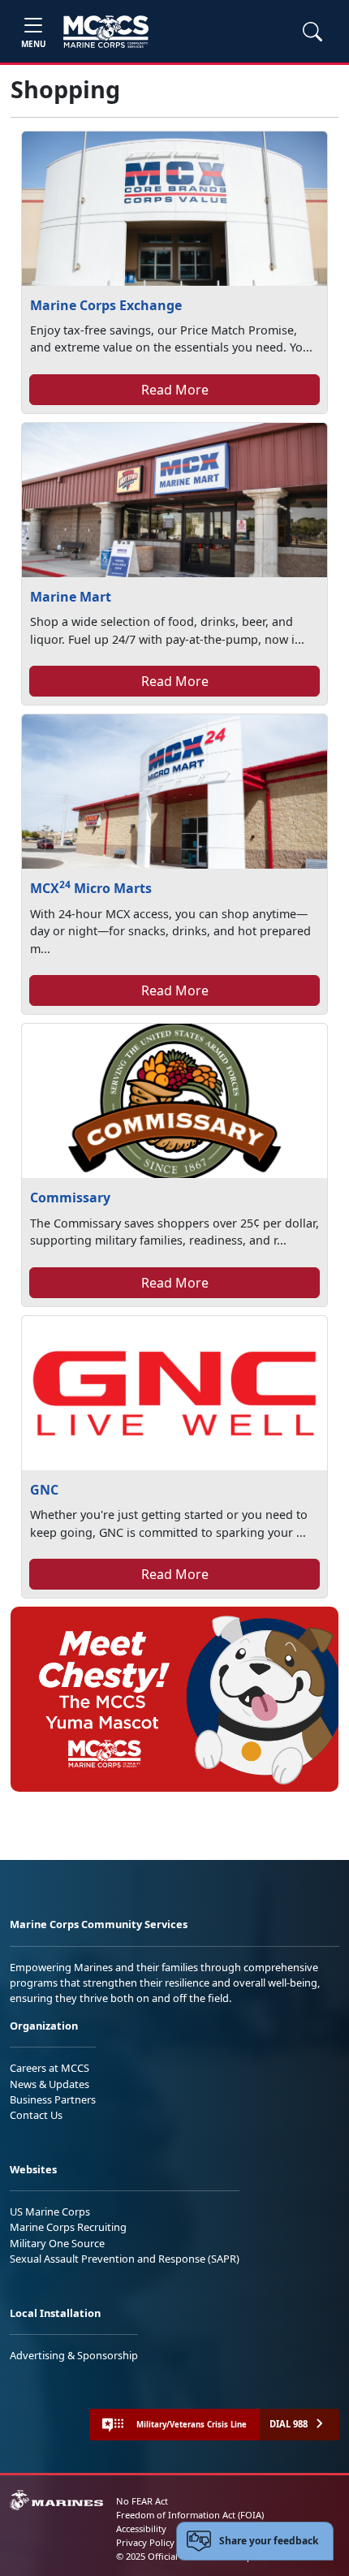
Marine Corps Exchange (106, 305)
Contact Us (36, 2115)
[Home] (106, 32)
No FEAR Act (142, 2501)
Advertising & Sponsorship (74, 2355)
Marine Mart (71, 597)
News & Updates (50, 2084)
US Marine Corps (50, 2211)
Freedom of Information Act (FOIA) (190, 2515)
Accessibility (141, 2529)
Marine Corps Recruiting (68, 2227)
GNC (44, 1490)
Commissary (70, 1197)
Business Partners (53, 2099)
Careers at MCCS (50, 2068)
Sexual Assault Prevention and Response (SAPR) (125, 2259)
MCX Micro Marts (91, 888)
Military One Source (57, 2243)
